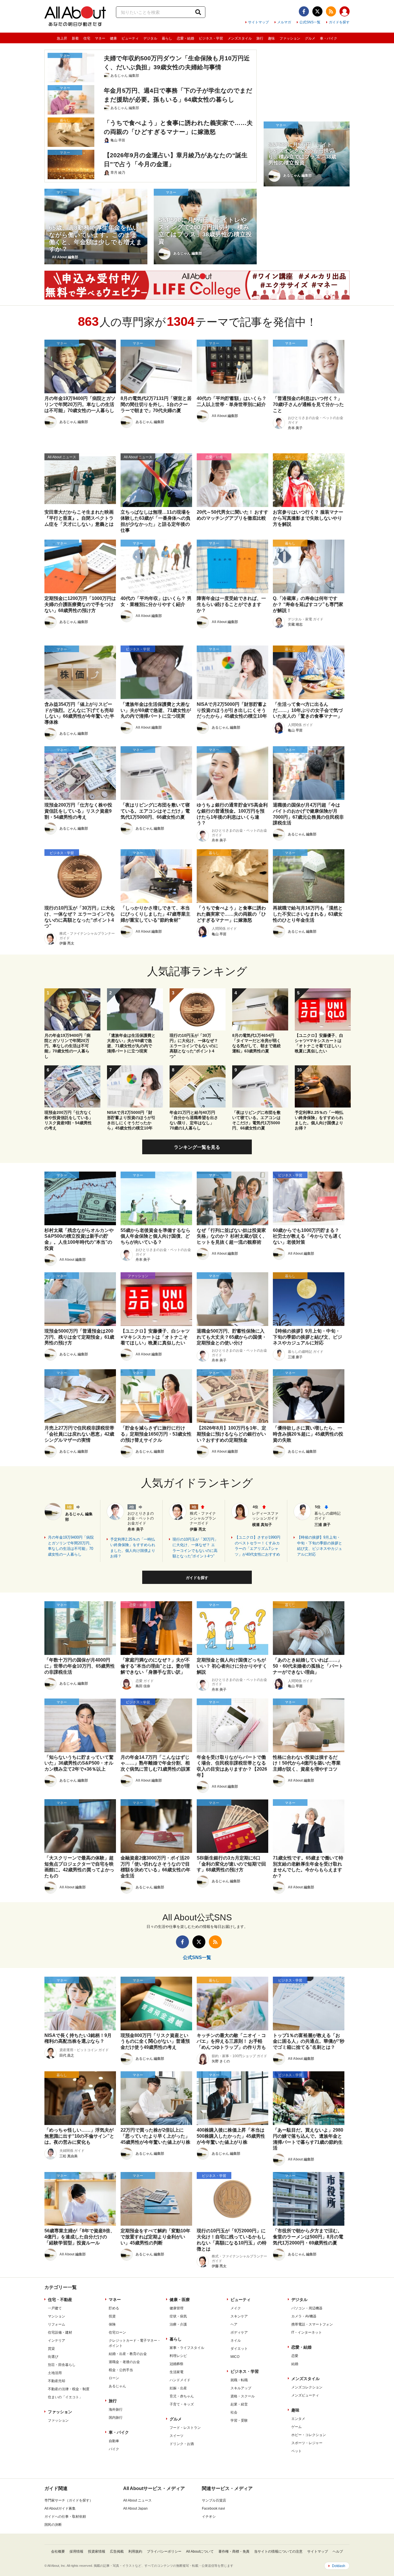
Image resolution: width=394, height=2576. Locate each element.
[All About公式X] (317, 11)
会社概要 (58, 2551)
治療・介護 (178, 2324)
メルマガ (284, 22)
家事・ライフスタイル (187, 2348)
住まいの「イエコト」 (65, 2397)
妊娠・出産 (178, 2388)
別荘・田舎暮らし (62, 2365)
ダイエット (239, 2349)
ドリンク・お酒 (182, 2444)
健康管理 (177, 2308)
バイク (114, 2449)
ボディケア (239, 2332)
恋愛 (295, 2356)
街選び (53, 2357)
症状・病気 (178, 2316)
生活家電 (177, 2372)
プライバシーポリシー (164, 2551)
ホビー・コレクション (309, 2435)
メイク (236, 2308)
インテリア (57, 2341)
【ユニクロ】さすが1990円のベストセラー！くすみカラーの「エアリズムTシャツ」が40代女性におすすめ (258, 1546)
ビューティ (130, 38)
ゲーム (297, 2427)
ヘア (234, 2324)
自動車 (114, 2441)
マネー (100, 38)
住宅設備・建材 (60, 2332)
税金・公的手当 (121, 2370)
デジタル (150, 38)
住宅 (87, 38)
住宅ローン (117, 2332)
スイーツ (177, 2436)
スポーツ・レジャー (307, 2443)
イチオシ (209, 2517)
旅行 (260, 38)
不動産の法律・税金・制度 (69, 2389)
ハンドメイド (180, 2380)
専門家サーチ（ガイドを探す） (69, 2500)
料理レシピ (178, 2356)
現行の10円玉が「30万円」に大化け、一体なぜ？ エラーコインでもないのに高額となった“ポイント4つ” (195, 1548)
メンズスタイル (240, 38)
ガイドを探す (339, 22)
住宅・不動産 (60, 2300)
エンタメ (298, 2419)
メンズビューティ (305, 2395)
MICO (235, 2357)
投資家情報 (97, 2551)
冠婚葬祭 (177, 2364)
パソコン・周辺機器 (307, 2308)
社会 (234, 2412)
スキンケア (239, 2316)
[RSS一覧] (331, 11)
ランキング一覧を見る (197, 1147)
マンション (57, 2316)
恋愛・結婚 (185, 38)
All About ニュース (137, 2500)
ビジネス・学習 (211, 38)
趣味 (271, 38)
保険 (112, 2324)
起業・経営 (239, 2404)
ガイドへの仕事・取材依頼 (65, 2517)
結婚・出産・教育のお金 (128, 2354)
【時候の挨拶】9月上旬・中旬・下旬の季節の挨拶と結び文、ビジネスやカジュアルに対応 (320, 1546)
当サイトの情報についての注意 (278, 2551)
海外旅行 (116, 2409)
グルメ (310, 38)
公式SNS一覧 (310, 22)
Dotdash (339, 2566)
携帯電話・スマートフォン (312, 2324)
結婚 (295, 2364)
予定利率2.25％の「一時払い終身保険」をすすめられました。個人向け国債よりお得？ (133, 1548)
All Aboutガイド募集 (60, 2508)
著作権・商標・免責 (234, 2551)
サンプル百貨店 (214, 2500)
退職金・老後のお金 (124, 2362)
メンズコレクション (307, 2387)
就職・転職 (239, 2380)
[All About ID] (345, 12)
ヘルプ (338, 2551)
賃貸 (51, 2349)
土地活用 (55, 2373)
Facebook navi (213, 2508)
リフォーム (57, 2324)
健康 (113, 38)
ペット (297, 2451)
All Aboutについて (200, 2551)
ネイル (236, 2341)
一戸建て (55, 2308)
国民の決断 (53, 2525)
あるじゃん (117, 2386)
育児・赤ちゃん (182, 2396)
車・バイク (329, 38)
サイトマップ (258, 22)
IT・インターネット (307, 2332)
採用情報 (76, 2551)
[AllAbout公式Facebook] (304, 11)
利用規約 (135, 2551)
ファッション (290, 38)
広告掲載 (117, 2551)
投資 (112, 2316)
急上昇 (62, 38)
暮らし (167, 38)
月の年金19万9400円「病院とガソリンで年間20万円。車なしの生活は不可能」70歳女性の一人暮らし (71, 1546)
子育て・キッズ (182, 2404)
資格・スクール (243, 2396)
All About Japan (135, 2508)
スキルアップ (241, 2388)
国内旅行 (116, 2418)
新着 (75, 38)
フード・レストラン (185, 2428)
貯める (114, 2308)
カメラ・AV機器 (304, 2316)
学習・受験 (239, 2420)
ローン (114, 2378)
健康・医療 (180, 2300)
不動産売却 (57, 2381)
